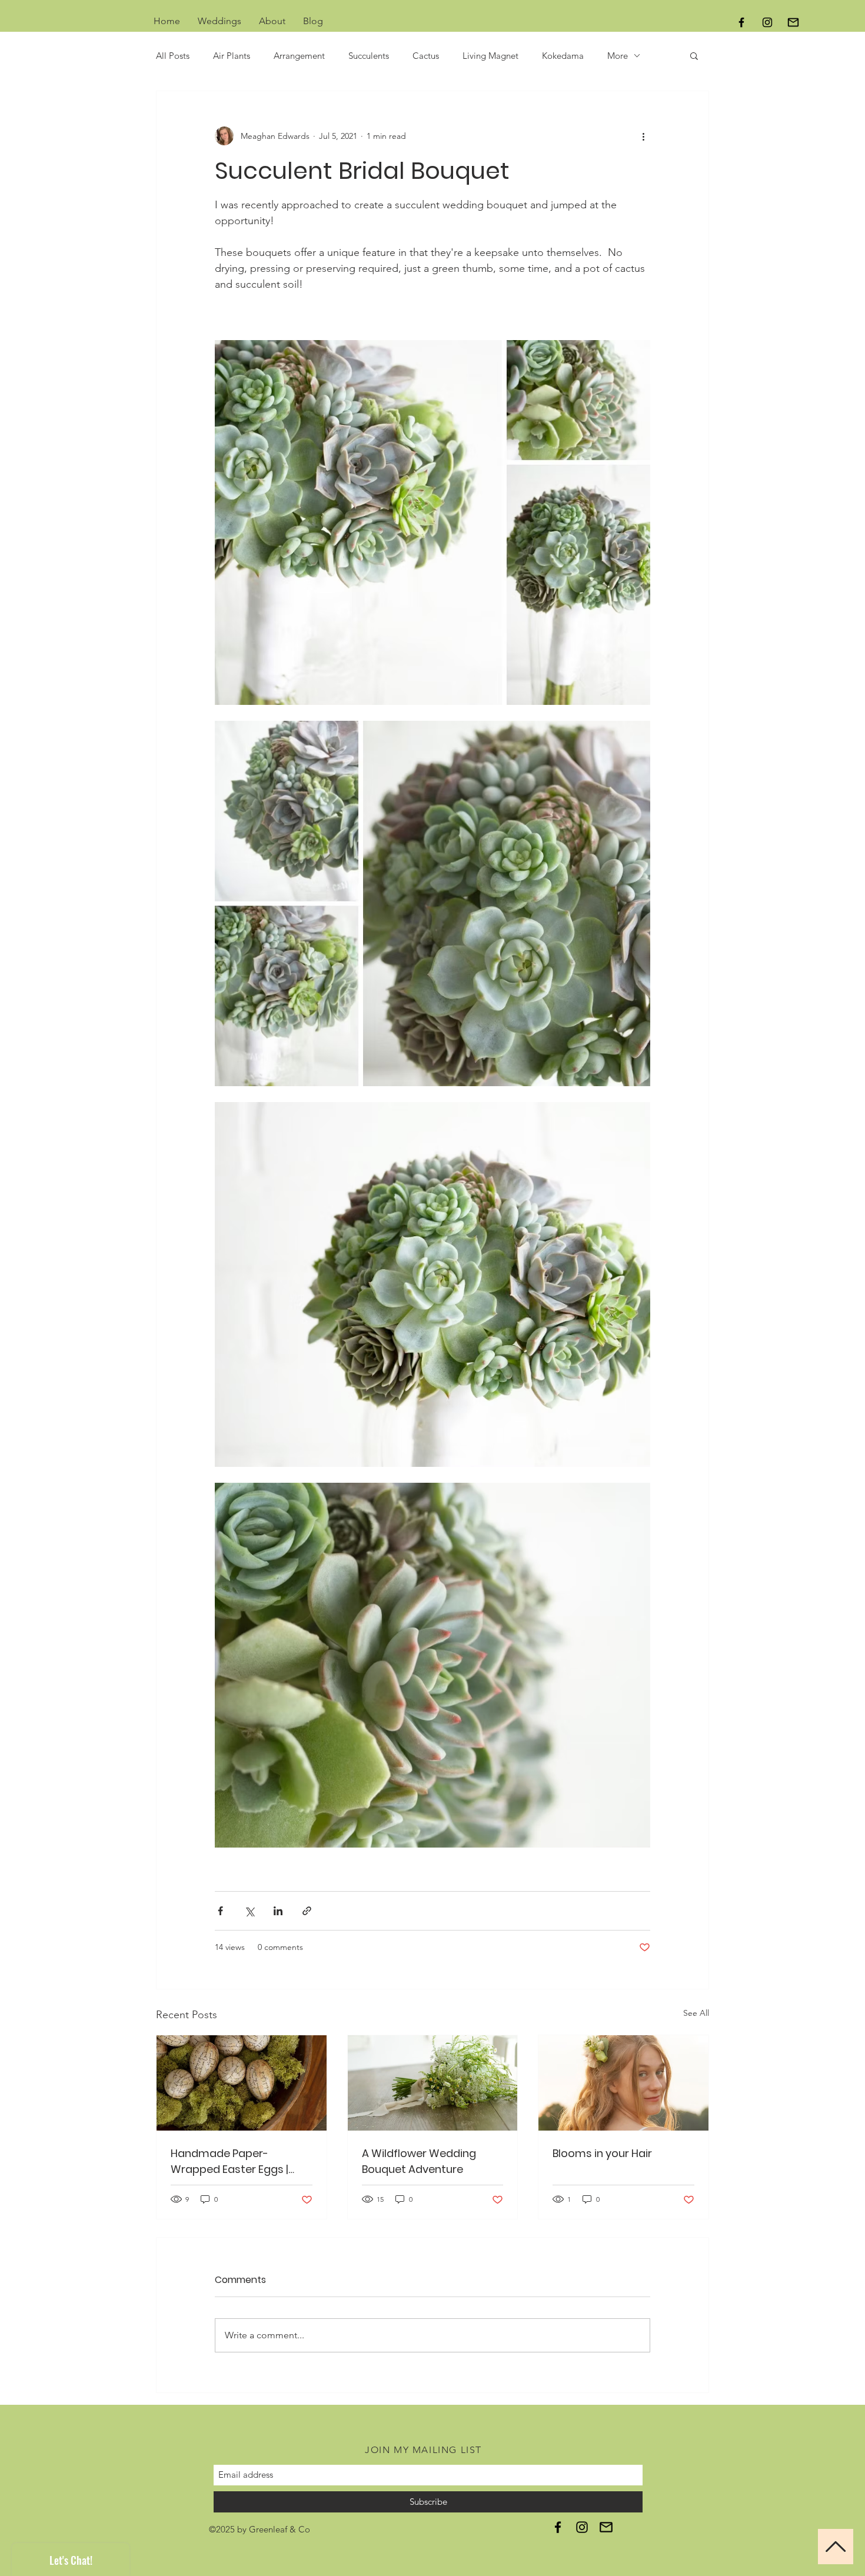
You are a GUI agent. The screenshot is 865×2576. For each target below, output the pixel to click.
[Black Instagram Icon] (767, 22)
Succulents (369, 56)
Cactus (426, 56)
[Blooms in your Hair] (623, 2083)
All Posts (173, 56)
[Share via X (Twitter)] (249, 1911)
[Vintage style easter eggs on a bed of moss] (242, 2083)
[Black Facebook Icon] (741, 22)
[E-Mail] (793, 22)
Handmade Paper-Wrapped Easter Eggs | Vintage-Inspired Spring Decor (233, 2161)
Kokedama (563, 56)
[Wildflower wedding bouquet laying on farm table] (433, 2083)
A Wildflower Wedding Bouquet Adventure (419, 2161)
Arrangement (299, 56)
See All (696, 2013)
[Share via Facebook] (220, 1911)
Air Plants (232, 56)
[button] (694, 55)
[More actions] (643, 136)
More (618, 56)
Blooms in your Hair (602, 2153)
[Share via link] (307, 1911)
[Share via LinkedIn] (278, 1911)
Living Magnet (490, 56)
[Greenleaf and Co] (558, 2527)
